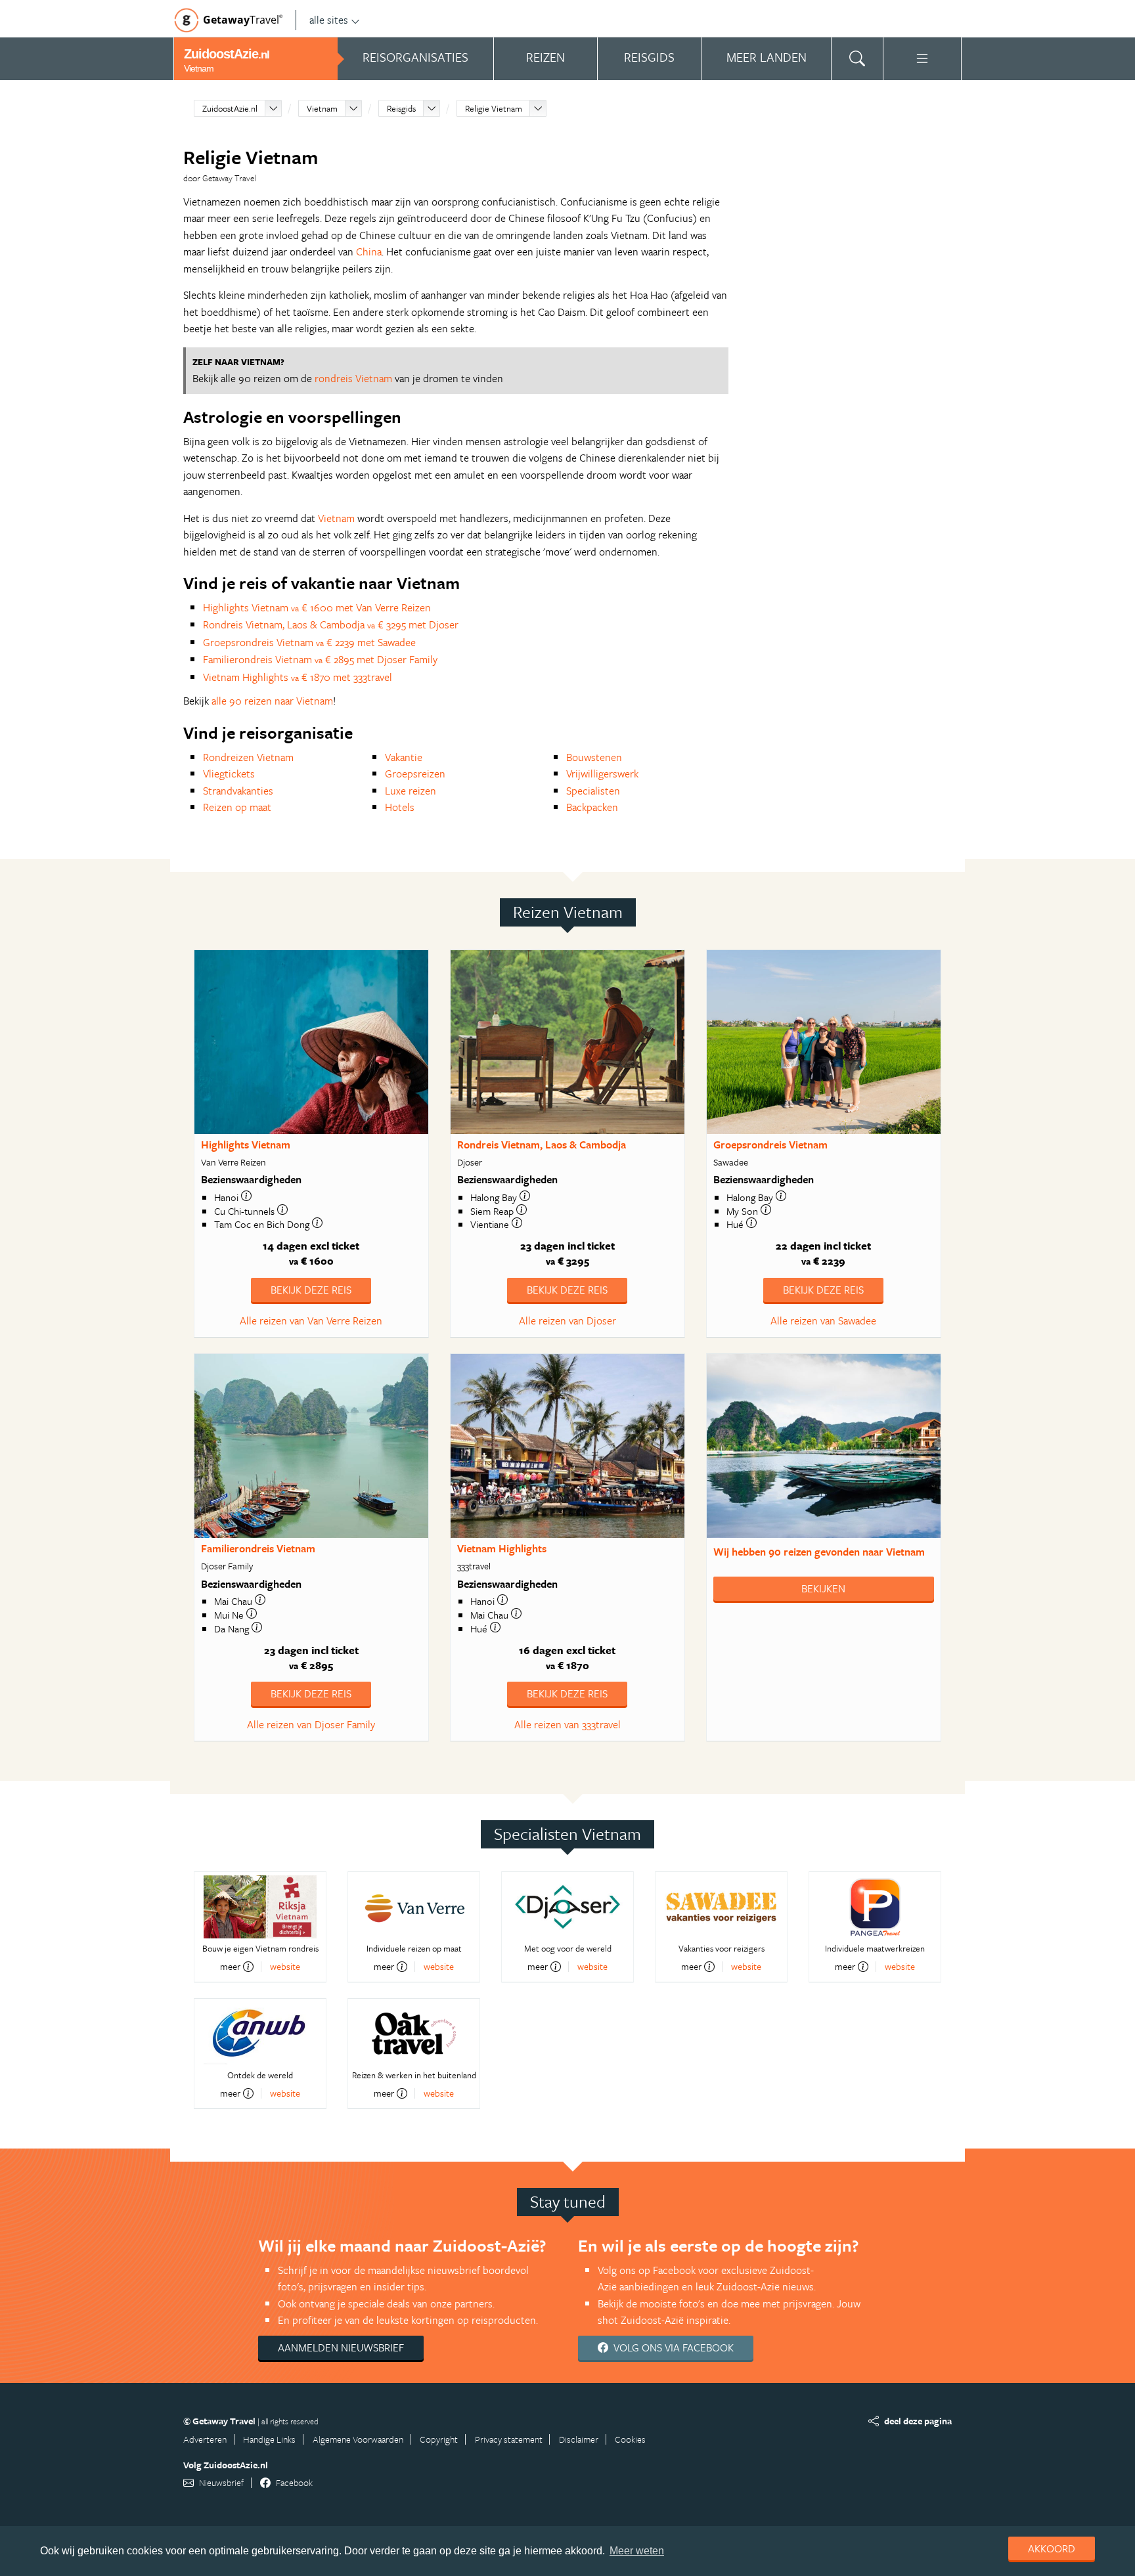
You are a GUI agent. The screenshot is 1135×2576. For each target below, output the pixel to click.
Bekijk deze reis (311, 1290)
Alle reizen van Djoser (567, 1321)
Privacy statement (509, 2439)
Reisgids (401, 108)
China (369, 251)
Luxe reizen (411, 791)
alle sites (329, 20)
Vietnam (322, 108)
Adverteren (205, 2439)
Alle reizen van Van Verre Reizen (311, 1321)
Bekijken (823, 1588)
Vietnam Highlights (502, 1548)
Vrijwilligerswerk (602, 774)
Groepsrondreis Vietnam (770, 1145)
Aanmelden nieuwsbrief (341, 2347)
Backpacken (592, 807)
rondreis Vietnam (353, 378)
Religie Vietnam (494, 108)
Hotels (400, 807)
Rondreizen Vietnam (248, 757)
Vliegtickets (229, 774)
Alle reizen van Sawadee (823, 1321)
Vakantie (404, 757)
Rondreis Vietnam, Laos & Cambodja (542, 1145)
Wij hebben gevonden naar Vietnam (819, 1552)
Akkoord (1052, 2548)
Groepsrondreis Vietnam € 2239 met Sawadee (309, 642)
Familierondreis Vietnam (258, 1548)
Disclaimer (579, 2439)
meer (230, 1967)
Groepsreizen (415, 774)
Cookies (630, 2439)
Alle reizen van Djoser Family (311, 1724)
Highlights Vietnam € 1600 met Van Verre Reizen (317, 607)
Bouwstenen (594, 757)
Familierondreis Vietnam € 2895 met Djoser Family (320, 659)
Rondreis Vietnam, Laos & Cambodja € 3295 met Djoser (331, 624)
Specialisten (593, 791)
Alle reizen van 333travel (567, 1724)
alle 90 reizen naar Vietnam (272, 701)
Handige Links (269, 2439)
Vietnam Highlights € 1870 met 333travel (298, 677)
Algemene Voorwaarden (358, 2439)
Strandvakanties (238, 791)
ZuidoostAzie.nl (230, 108)
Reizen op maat (237, 807)
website (285, 1966)
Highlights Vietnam (246, 1145)
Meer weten (637, 2551)
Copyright (439, 2439)
